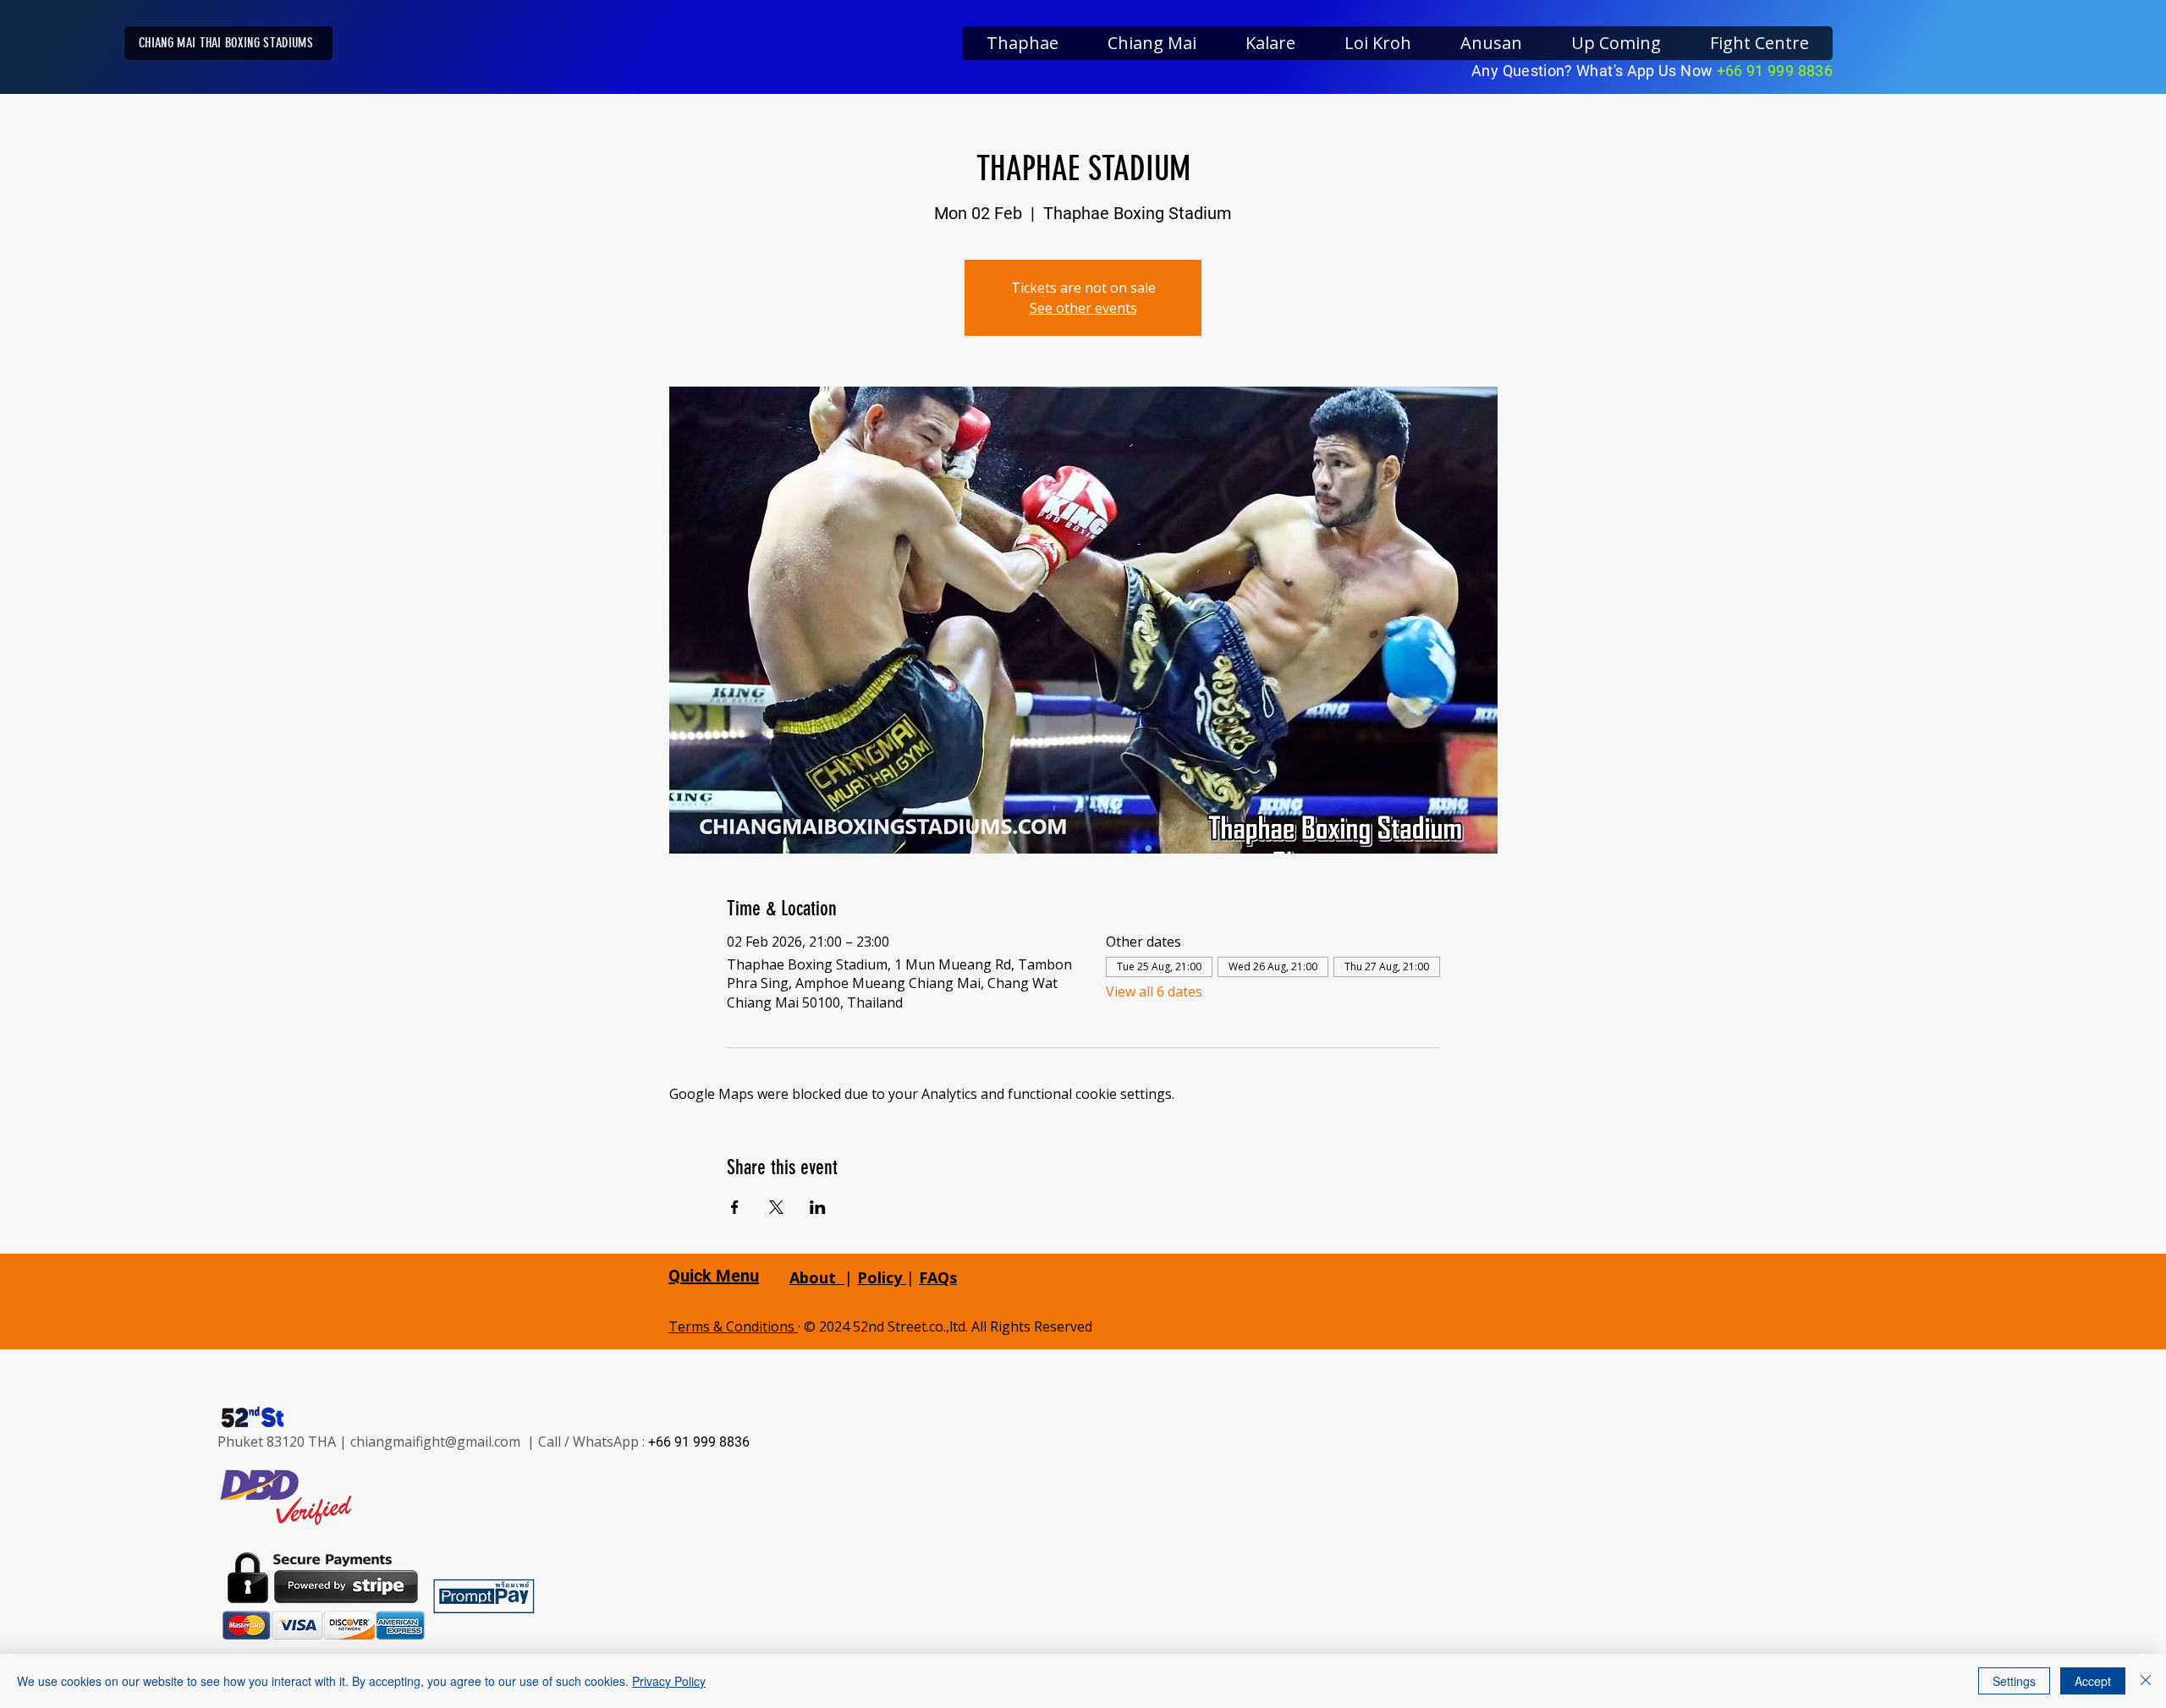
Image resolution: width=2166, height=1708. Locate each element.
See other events (1083, 308)
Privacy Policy (669, 1681)
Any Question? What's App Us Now (1594, 71)
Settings (2014, 1681)
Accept (2093, 1681)
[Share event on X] (776, 1207)
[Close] (2146, 1681)
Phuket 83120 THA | (284, 1442)
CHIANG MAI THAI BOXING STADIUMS (226, 43)
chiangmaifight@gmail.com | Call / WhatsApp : (499, 1442)
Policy (882, 1277)
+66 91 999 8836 (1775, 71)
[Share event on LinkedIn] (818, 1207)
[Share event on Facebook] (735, 1207)
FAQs (938, 1277)
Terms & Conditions (733, 1326)
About (813, 1277)
